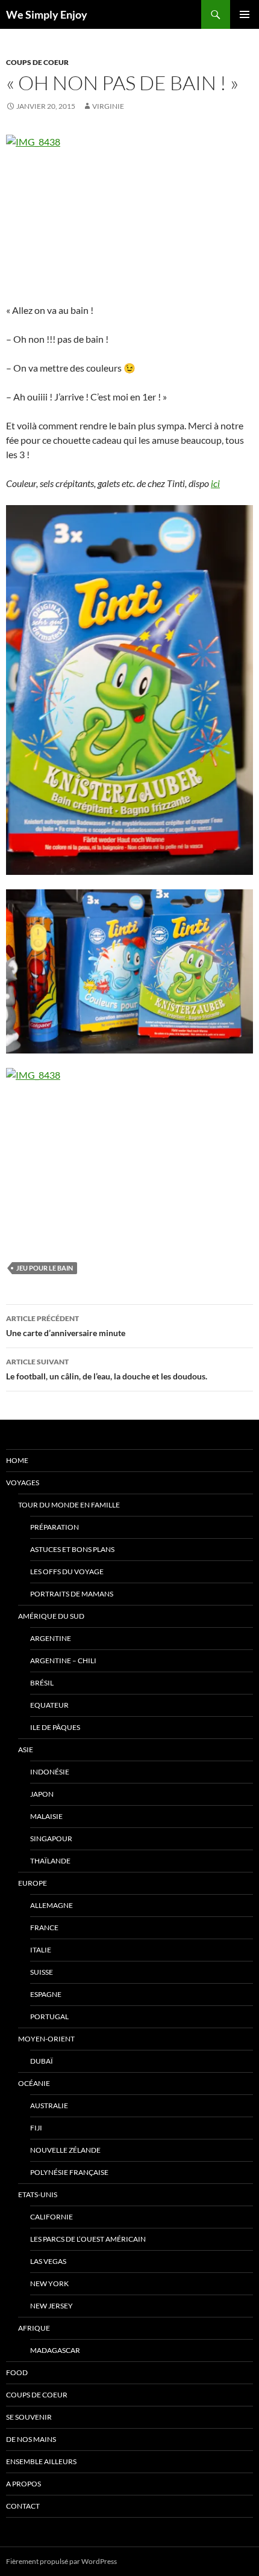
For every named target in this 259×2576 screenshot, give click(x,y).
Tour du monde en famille (69, 1505)
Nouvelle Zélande (65, 2150)
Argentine (51, 1638)
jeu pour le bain (45, 1268)
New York (49, 2283)
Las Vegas (48, 2261)
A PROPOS (23, 2484)
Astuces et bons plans (72, 1549)
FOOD (17, 2372)
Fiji (36, 2128)
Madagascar (55, 2350)
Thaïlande (50, 1861)
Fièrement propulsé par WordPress (61, 2561)
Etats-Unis (38, 2194)
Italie (41, 1950)
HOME (17, 1460)
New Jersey (51, 2306)
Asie (26, 1750)
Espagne (46, 1994)
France (44, 1927)
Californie (51, 2217)
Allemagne (51, 1905)
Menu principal (245, 14)
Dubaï (42, 2061)
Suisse (42, 1972)
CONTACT (23, 2506)
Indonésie (50, 1772)
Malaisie (46, 1816)
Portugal (49, 2016)
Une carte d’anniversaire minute (66, 1326)
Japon (42, 1794)
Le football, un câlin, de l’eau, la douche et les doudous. (107, 1369)
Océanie (34, 2083)
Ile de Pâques (55, 1727)
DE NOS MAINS (31, 2439)
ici (215, 483)
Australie (49, 2105)
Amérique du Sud (51, 1616)
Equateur (49, 1705)
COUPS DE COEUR (37, 62)
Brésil (42, 1683)
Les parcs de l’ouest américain (88, 2239)
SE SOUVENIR (29, 2417)
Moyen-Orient (46, 2039)
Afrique (34, 2328)
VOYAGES (23, 1483)
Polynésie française (69, 2172)
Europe (33, 1883)
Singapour (51, 1838)
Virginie (108, 106)
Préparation (55, 1527)
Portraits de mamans (72, 1594)
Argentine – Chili (63, 1661)
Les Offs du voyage (67, 1572)
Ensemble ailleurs (41, 2461)
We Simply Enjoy (47, 14)
